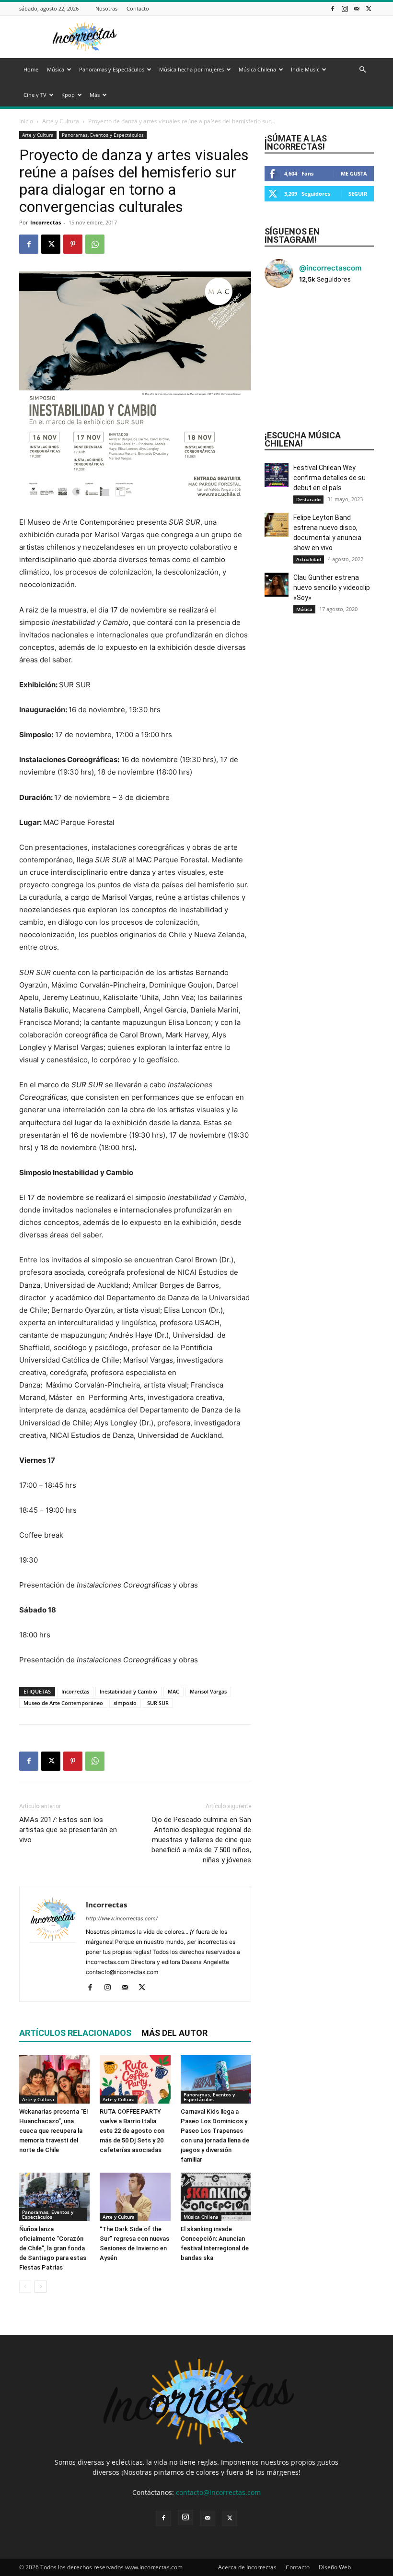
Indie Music (305, 69)
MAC (173, 1691)
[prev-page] (25, 2287)
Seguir (358, 194)
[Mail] (357, 8)
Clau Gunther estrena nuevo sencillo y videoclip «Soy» (332, 588)
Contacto (138, 8)
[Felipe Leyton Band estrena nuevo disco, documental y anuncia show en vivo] (277, 525)
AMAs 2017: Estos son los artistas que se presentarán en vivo (68, 1830)
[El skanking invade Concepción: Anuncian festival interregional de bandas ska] (216, 2197)
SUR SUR (158, 1703)
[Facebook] (333, 8)
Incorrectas (46, 222)
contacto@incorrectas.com (218, 2492)
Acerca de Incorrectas (247, 2567)
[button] (362, 70)
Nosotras (106, 8)
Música (56, 69)
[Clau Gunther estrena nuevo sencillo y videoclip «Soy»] (277, 585)
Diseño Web (335, 2567)
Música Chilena (257, 69)
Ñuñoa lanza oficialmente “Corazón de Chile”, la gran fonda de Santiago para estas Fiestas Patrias (53, 2248)
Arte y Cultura (61, 121)
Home (31, 69)
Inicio (26, 121)
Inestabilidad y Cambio (128, 1691)
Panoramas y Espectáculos (112, 69)
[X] (369, 8)
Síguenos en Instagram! (292, 235)
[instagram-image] (283, 314)
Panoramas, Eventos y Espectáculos (103, 135)
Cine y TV (35, 95)
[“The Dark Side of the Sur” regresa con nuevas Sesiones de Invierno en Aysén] (135, 2197)
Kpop (68, 95)
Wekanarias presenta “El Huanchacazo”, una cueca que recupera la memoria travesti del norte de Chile (53, 2131)
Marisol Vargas (208, 1691)
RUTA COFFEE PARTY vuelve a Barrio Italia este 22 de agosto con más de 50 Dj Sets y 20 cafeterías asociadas (132, 2131)
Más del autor (174, 2033)
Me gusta (354, 173)
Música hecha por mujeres (191, 69)
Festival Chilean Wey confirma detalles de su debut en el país (329, 478)
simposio (125, 1703)
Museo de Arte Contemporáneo (63, 1703)
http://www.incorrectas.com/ (122, 1918)
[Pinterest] (73, 244)
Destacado (308, 499)
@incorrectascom (330, 268)
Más (95, 95)
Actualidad (309, 559)
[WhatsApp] (95, 244)
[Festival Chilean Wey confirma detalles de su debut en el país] (277, 475)
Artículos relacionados (75, 2033)
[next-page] (40, 2287)
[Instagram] (345, 8)
